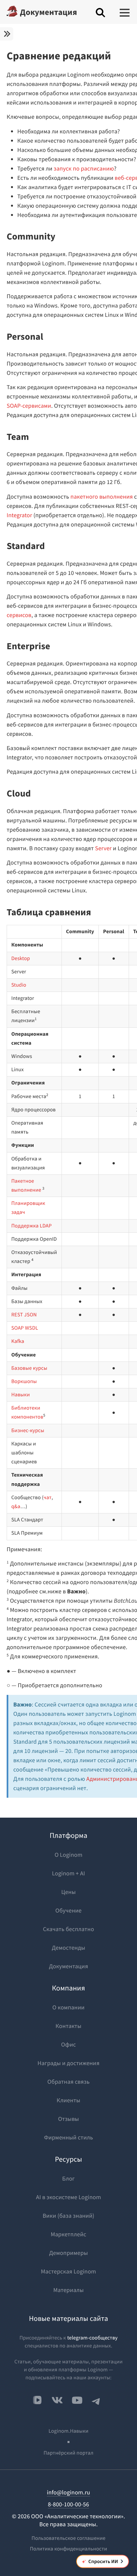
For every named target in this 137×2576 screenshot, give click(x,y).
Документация (49, 12)
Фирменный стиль (68, 2137)
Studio (19, 985)
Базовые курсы (29, 1368)
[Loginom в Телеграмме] (96, 2400)
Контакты (68, 2026)
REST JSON (24, 1315)
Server (103, 848)
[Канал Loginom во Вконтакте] (37, 2401)
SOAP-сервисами (29, 406)
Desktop (21, 958)
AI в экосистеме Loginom (68, 2197)
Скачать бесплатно (68, 1929)
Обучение (69, 1910)
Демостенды (69, 1948)
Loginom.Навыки (68, 2431)
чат (48, 1497)
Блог (68, 2178)
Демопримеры (68, 2253)
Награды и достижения (68, 2063)
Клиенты (68, 2100)
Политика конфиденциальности (69, 2549)
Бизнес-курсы (28, 1430)
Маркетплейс (69, 2234)
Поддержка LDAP (31, 1226)
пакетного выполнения (102, 496)
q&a (16, 1506)
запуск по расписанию (84, 168)
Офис (68, 2044)
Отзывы (69, 2119)
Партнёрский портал (68, 2453)
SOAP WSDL (25, 1328)
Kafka (18, 1341)
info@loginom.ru (68, 2492)
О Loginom (68, 1855)
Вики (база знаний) (68, 2216)
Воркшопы (24, 1381)
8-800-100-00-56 (68, 2504)
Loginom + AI (68, 1873)
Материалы (68, 2290)
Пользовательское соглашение (68, 2538)
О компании (69, 2007)
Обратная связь (69, 2082)
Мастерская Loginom (68, 2271)
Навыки (21, 1395)
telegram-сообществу (92, 2338)
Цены (68, 1892)
